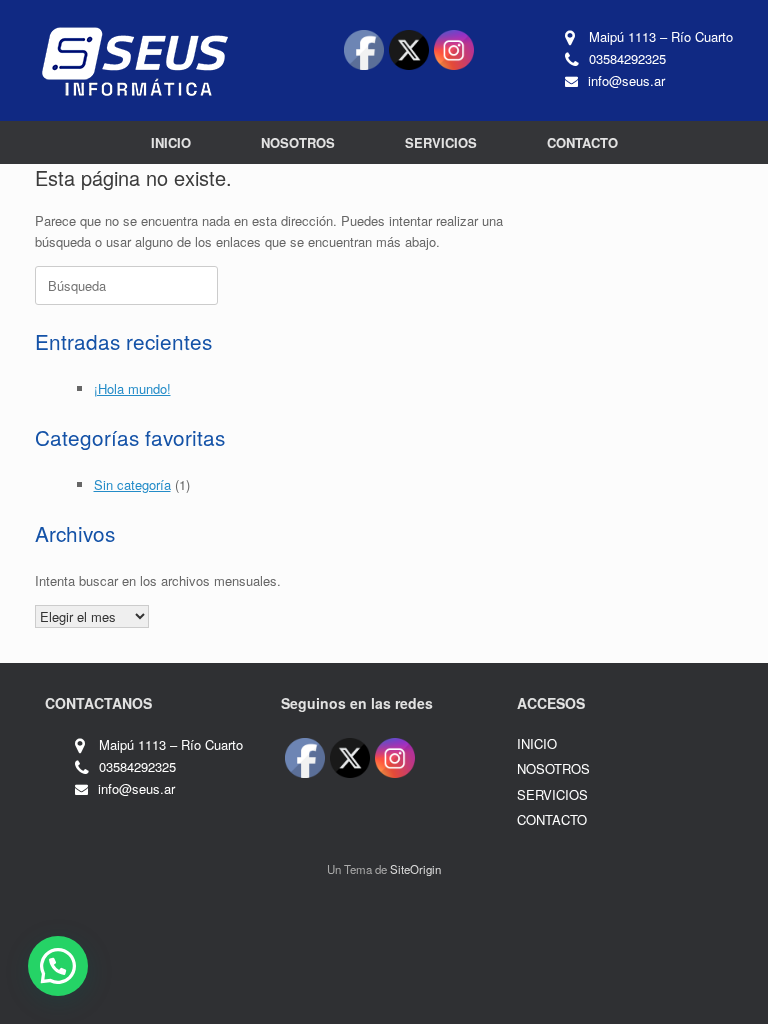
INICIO (171, 142)
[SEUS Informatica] (135, 60)
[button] (58, 966)
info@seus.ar (626, 80)
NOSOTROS (298, 142)
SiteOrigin (415, 869)
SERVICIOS (441, 142)
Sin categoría (132, 484)
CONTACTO (582, 142)
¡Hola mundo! (132, 388)
